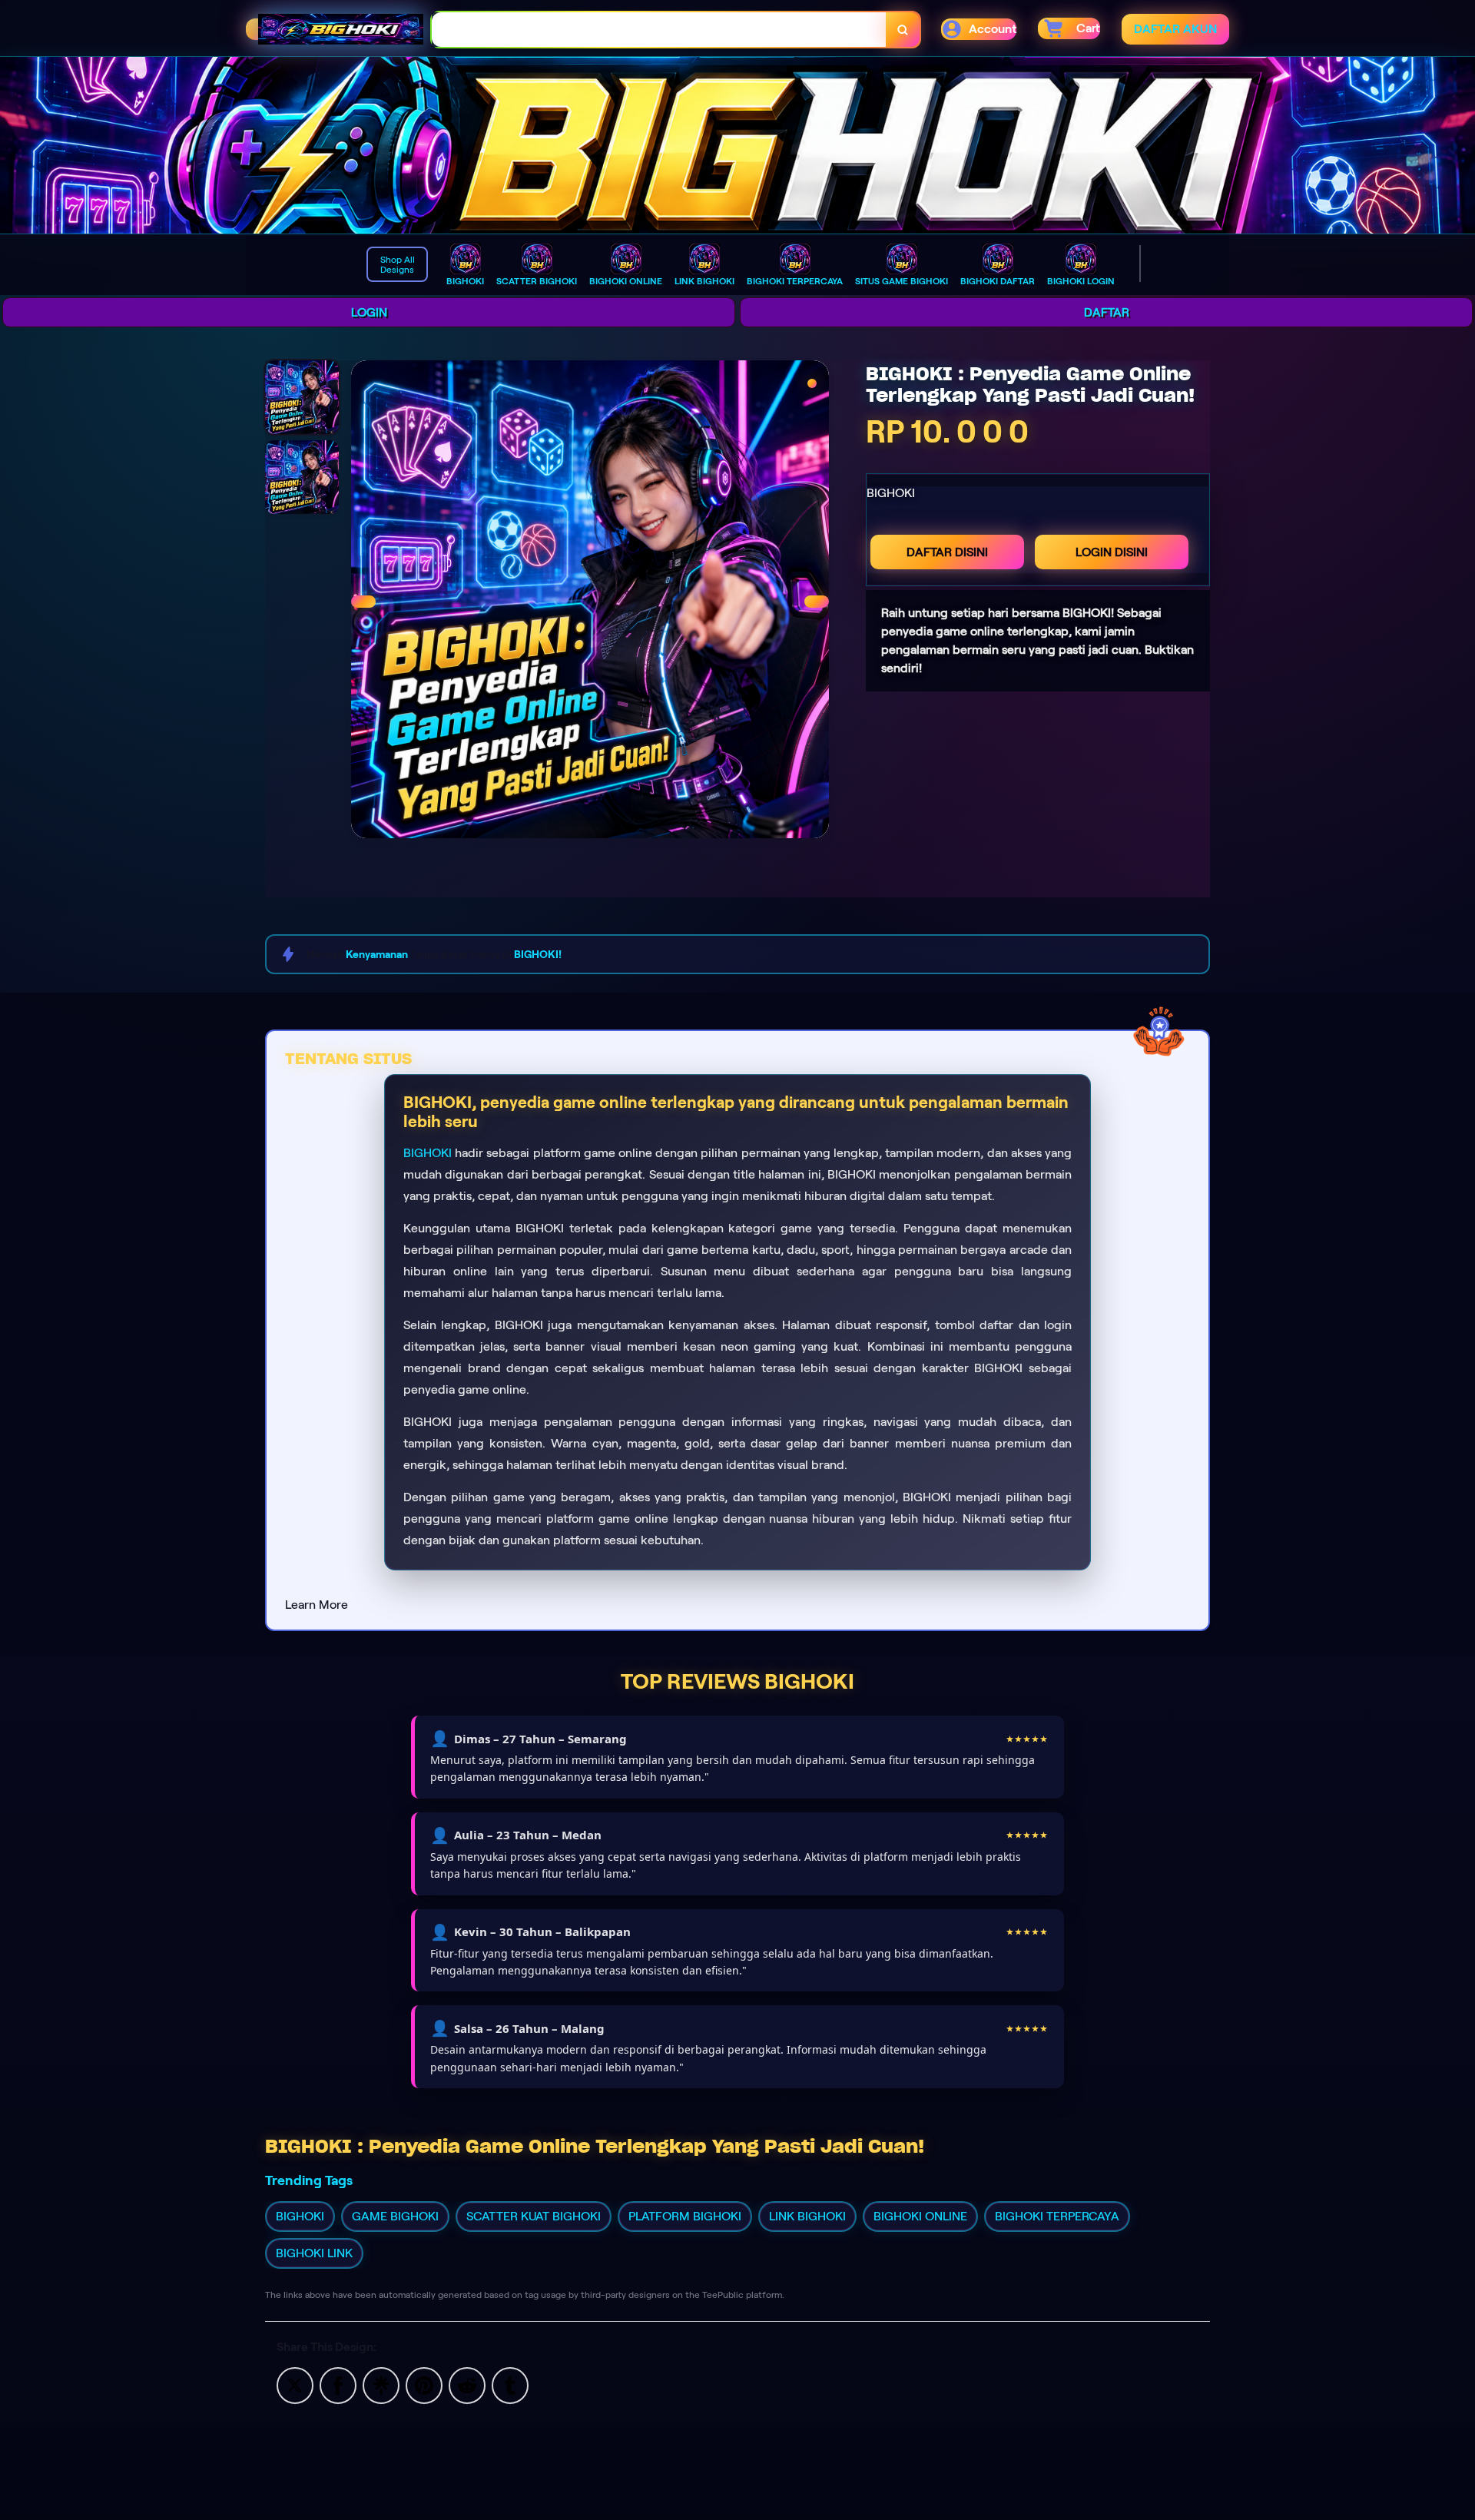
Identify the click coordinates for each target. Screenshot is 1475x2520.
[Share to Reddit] (467, 2384)
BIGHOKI (428, 1153)
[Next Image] (817, 602)
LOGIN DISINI (1112, 552)
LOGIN (369, 312)
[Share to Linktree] (381, 2384)
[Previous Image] (363, 602)
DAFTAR (1107, 312)
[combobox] (659, 30)
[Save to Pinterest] (424, 2384)
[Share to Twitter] (295, 2384)
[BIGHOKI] (737, 146)
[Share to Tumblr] (510, 2384)
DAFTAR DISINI (947, 552)
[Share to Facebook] (338, 2384)
